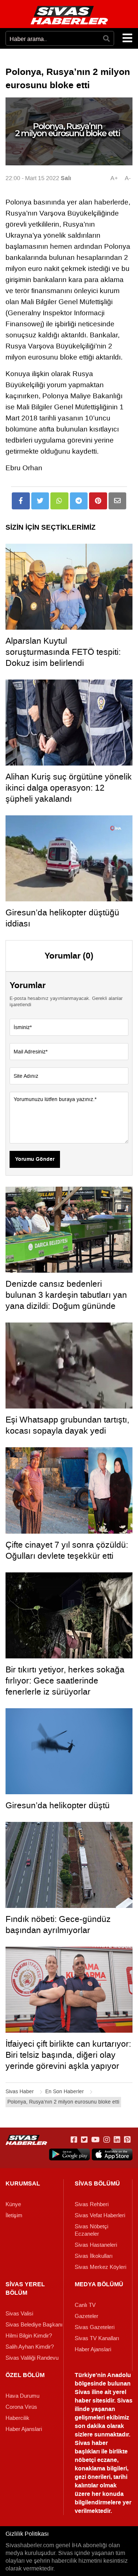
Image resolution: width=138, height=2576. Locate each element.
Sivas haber (91, 2443)
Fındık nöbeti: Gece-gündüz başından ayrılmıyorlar (58, 1925)
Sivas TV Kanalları (97, 2338)
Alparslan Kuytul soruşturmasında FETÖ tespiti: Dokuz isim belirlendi (63, 652)
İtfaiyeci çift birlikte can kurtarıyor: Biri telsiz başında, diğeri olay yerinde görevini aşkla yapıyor (68, 2055)
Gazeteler (86, 2316)
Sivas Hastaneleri (96, 2245)
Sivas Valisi (19, 2314)
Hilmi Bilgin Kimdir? (29, 2336)
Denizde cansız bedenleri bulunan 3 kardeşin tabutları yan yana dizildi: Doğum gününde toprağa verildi (66, 1300)
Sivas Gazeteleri (95, 2327)
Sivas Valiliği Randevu (32, 2358)
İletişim (14, 2215)
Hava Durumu (22, 2396)
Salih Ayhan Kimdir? (30, 2347)
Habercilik (17, 2418)
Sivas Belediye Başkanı (34, 2325)
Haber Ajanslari (93, 2349)
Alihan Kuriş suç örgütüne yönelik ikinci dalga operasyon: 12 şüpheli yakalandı (69, 788)
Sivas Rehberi (92, 2204)
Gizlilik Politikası (27, 2534)
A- (128, 178)
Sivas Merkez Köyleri (100, 2267)
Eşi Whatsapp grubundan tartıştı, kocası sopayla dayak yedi (67, 1425)
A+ (114, 178)
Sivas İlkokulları (94, 2256)
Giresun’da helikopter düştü (58, 1805)
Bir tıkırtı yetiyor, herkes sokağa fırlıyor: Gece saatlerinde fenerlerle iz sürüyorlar (65, 1681)
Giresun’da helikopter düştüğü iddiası (62, 918)
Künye (13, 2204)
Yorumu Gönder (35, 1159)
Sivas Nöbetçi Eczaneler (91, 2230)
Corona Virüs (21, 2407)
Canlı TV (85, 2305)
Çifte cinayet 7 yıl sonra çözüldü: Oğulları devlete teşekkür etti (67, 1550)
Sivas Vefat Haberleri (100, 2215)
